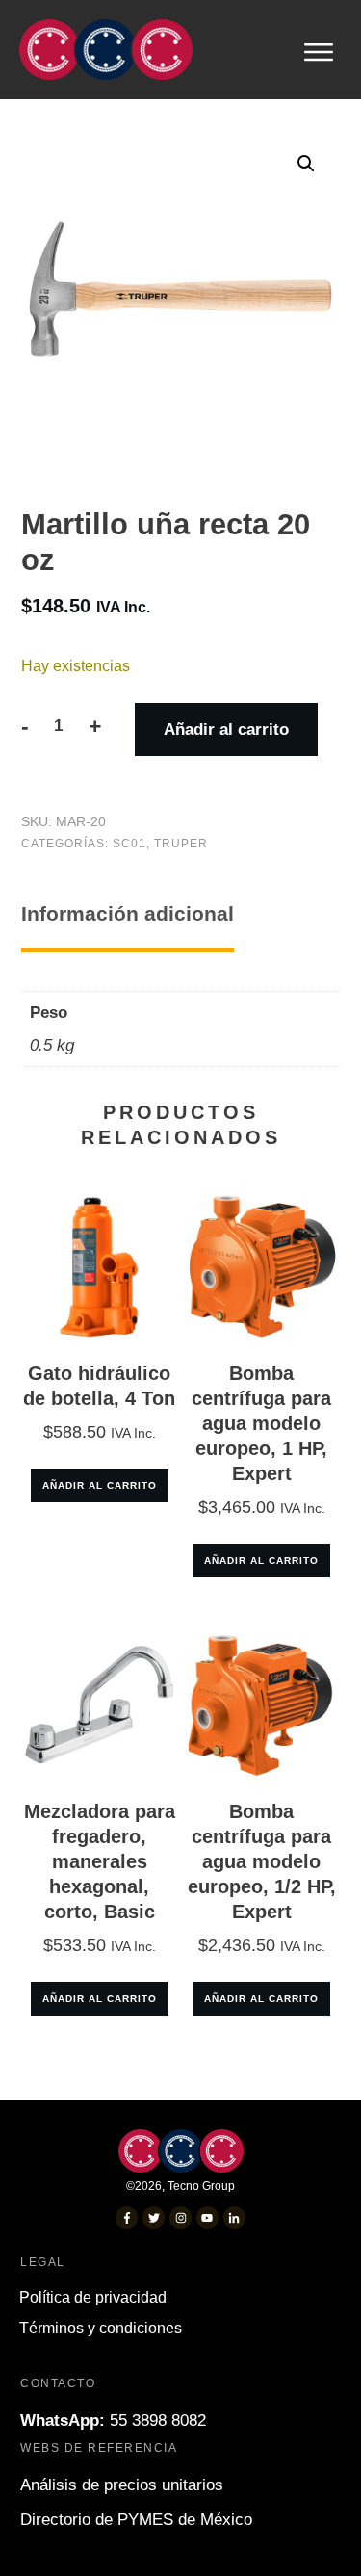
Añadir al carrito (226, 729)
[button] (306, 164)
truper (181, 844)
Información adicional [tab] (128, 913)
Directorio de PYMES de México (136, 2520)
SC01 (129, 844)
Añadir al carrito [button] (100, 1485)
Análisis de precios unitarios (122, 2485)
